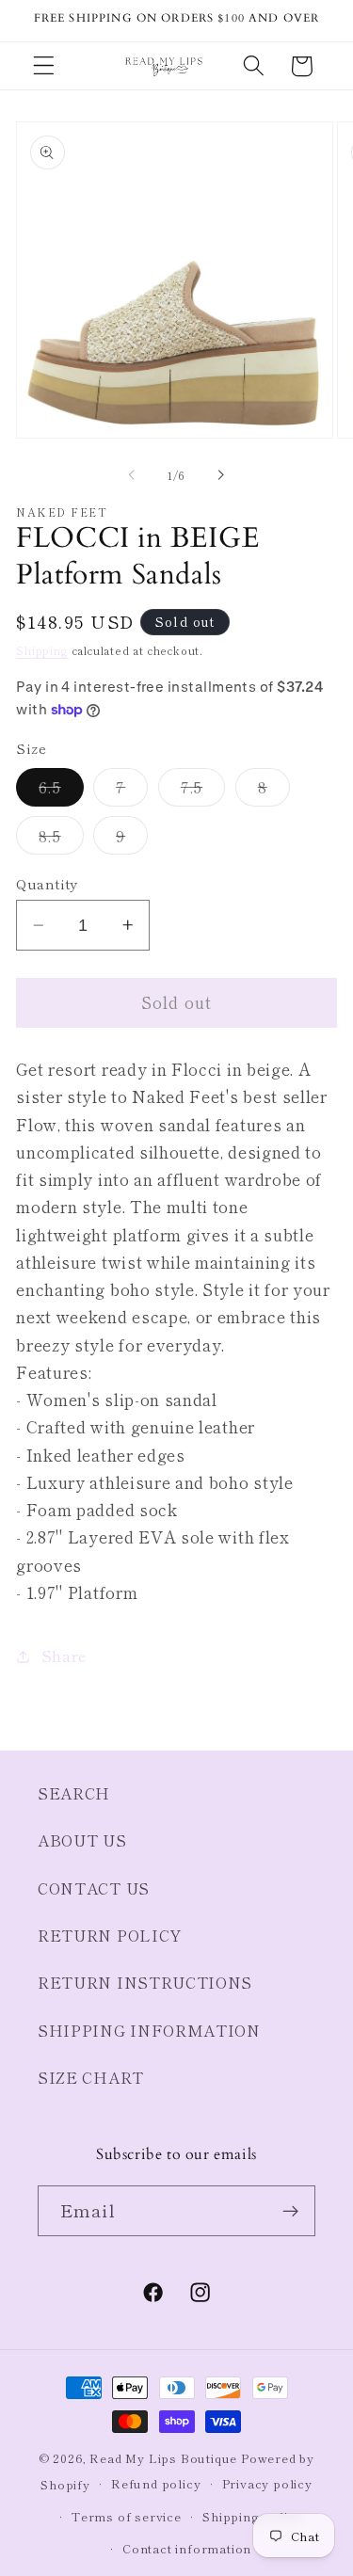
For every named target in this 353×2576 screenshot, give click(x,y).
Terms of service (127, 2516)
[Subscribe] (290, 2211)
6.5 (61, 791)
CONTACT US (94, 1888)
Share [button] (64, 1656)
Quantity (47, 883)
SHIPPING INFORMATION (149, 2030)
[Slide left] (132, 475)
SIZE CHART (91, 2077)
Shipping (42, 650)
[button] (44, 66)
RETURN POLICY (110, 1935)
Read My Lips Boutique (163, 2458)
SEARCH (74, 1793)
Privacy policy (267, 2483)
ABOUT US (82, 1840)
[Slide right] (221, 475)
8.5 (61, 839)
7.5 (203, 791)
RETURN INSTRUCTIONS (145, 1982)
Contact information (187, 2548)
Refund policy (156, 2483)
